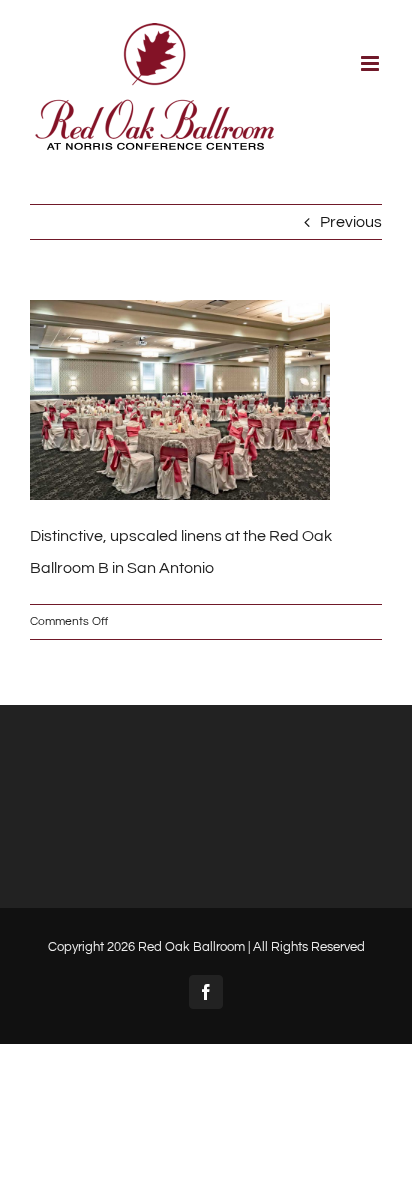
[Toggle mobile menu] (371, 63)
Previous (351, 222)
